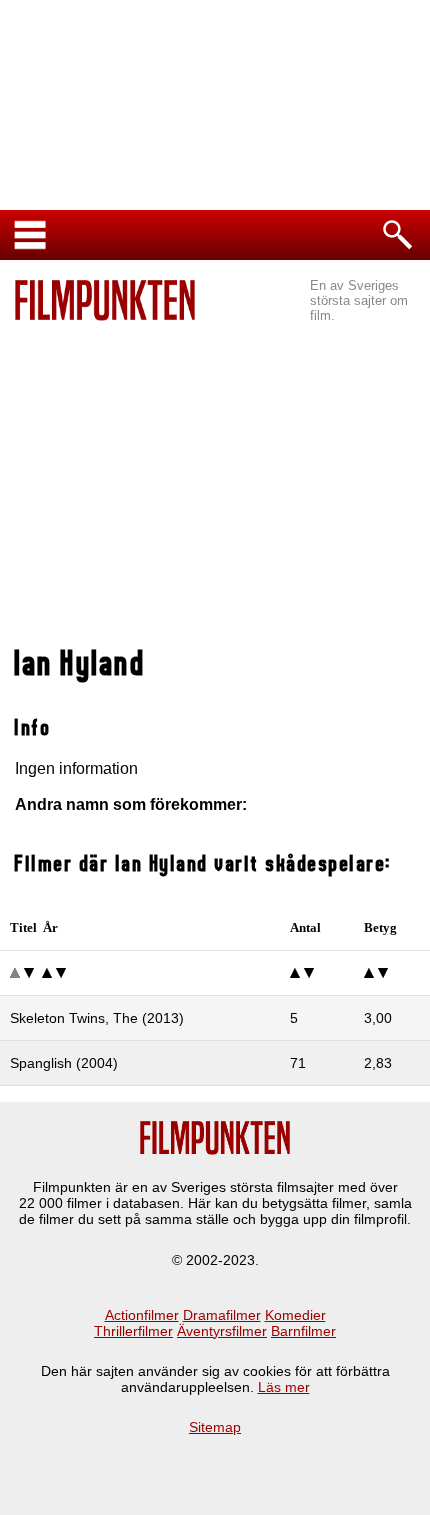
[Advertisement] (215, 486)
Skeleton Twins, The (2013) (97, 1018)
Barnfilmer (303, 1331)
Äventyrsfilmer (222, 1331)
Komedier (295, 1315)
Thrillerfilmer (133, 1331)
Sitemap (215, 1427)
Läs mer (284, 1387)
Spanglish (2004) (64, 1063)
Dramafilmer (222, 1315)
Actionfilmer (142, 1315)
